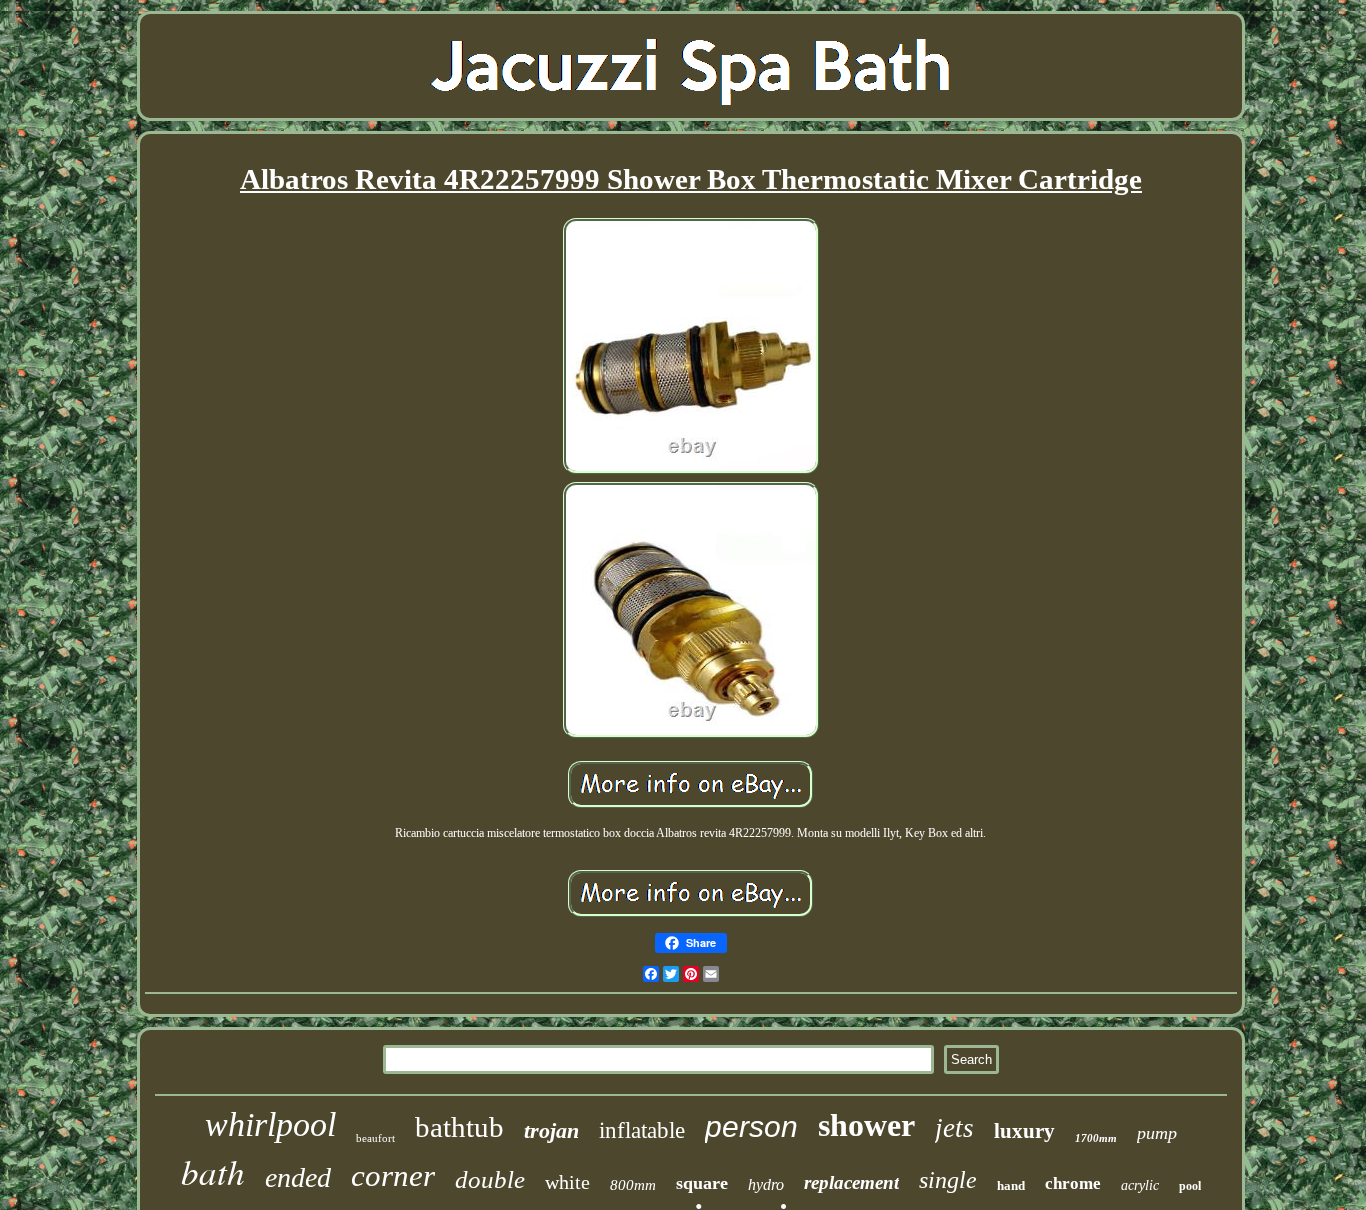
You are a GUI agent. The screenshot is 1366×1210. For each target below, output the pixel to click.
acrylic (1140, 1185)
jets (954, 1128)
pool (1190, 1186)
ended (298, 1177)
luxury (1024, 1131)
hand (1011, 1185)
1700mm (1096, 1138)
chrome (1073, 1183)
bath (213, 1171)
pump (1157, 1133)
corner (393, 1175)
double (490, 1179)
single (948, 1180)
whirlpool (270, 1124)
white (567, 1182)
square (702, 1183)
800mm (633, 1185)
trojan (551, 1130)
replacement (851, 1182)
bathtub (459, 1127)
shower (866, 1125)
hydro (766, 1184)
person (751, 1126)
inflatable (642, 1130)
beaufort (375, 1138)
